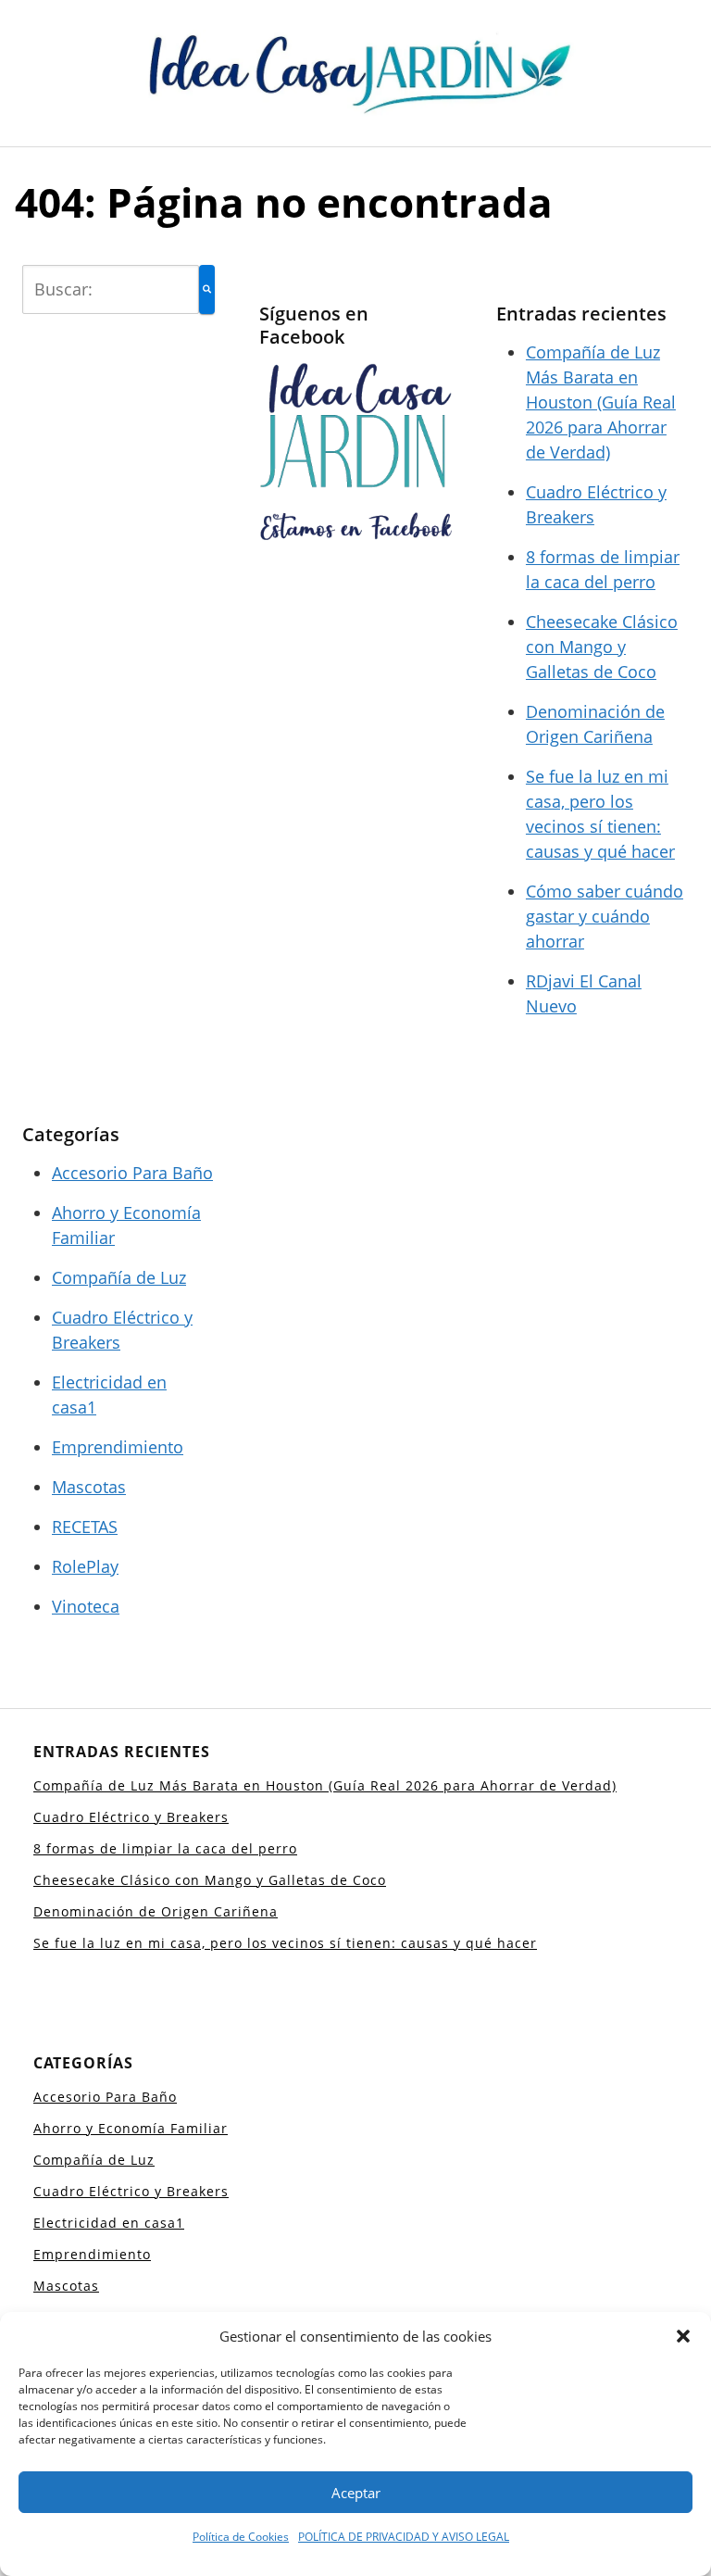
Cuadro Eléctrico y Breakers (131, 1817)
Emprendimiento (118, 1447)
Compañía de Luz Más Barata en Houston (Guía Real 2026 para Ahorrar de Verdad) (601, 402)
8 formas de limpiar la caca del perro (165, 1848)
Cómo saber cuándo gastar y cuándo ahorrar (605, 916)
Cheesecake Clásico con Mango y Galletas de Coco (602, 647)
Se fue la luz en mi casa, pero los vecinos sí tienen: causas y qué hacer (285, 1943)
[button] (683, 2336)
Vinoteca (86, 1606)
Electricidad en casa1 (109, 2223)
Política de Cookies (241, 2537)
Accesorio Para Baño (132, 1173)
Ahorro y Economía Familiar (131, 2128)
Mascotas (89, 1487)
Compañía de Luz (119, 1277)
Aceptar (356, 2493)
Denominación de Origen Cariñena (156, 1911)
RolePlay (85, 1566)
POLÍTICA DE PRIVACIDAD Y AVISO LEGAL (404, 2537)
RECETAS (85, 1527)
